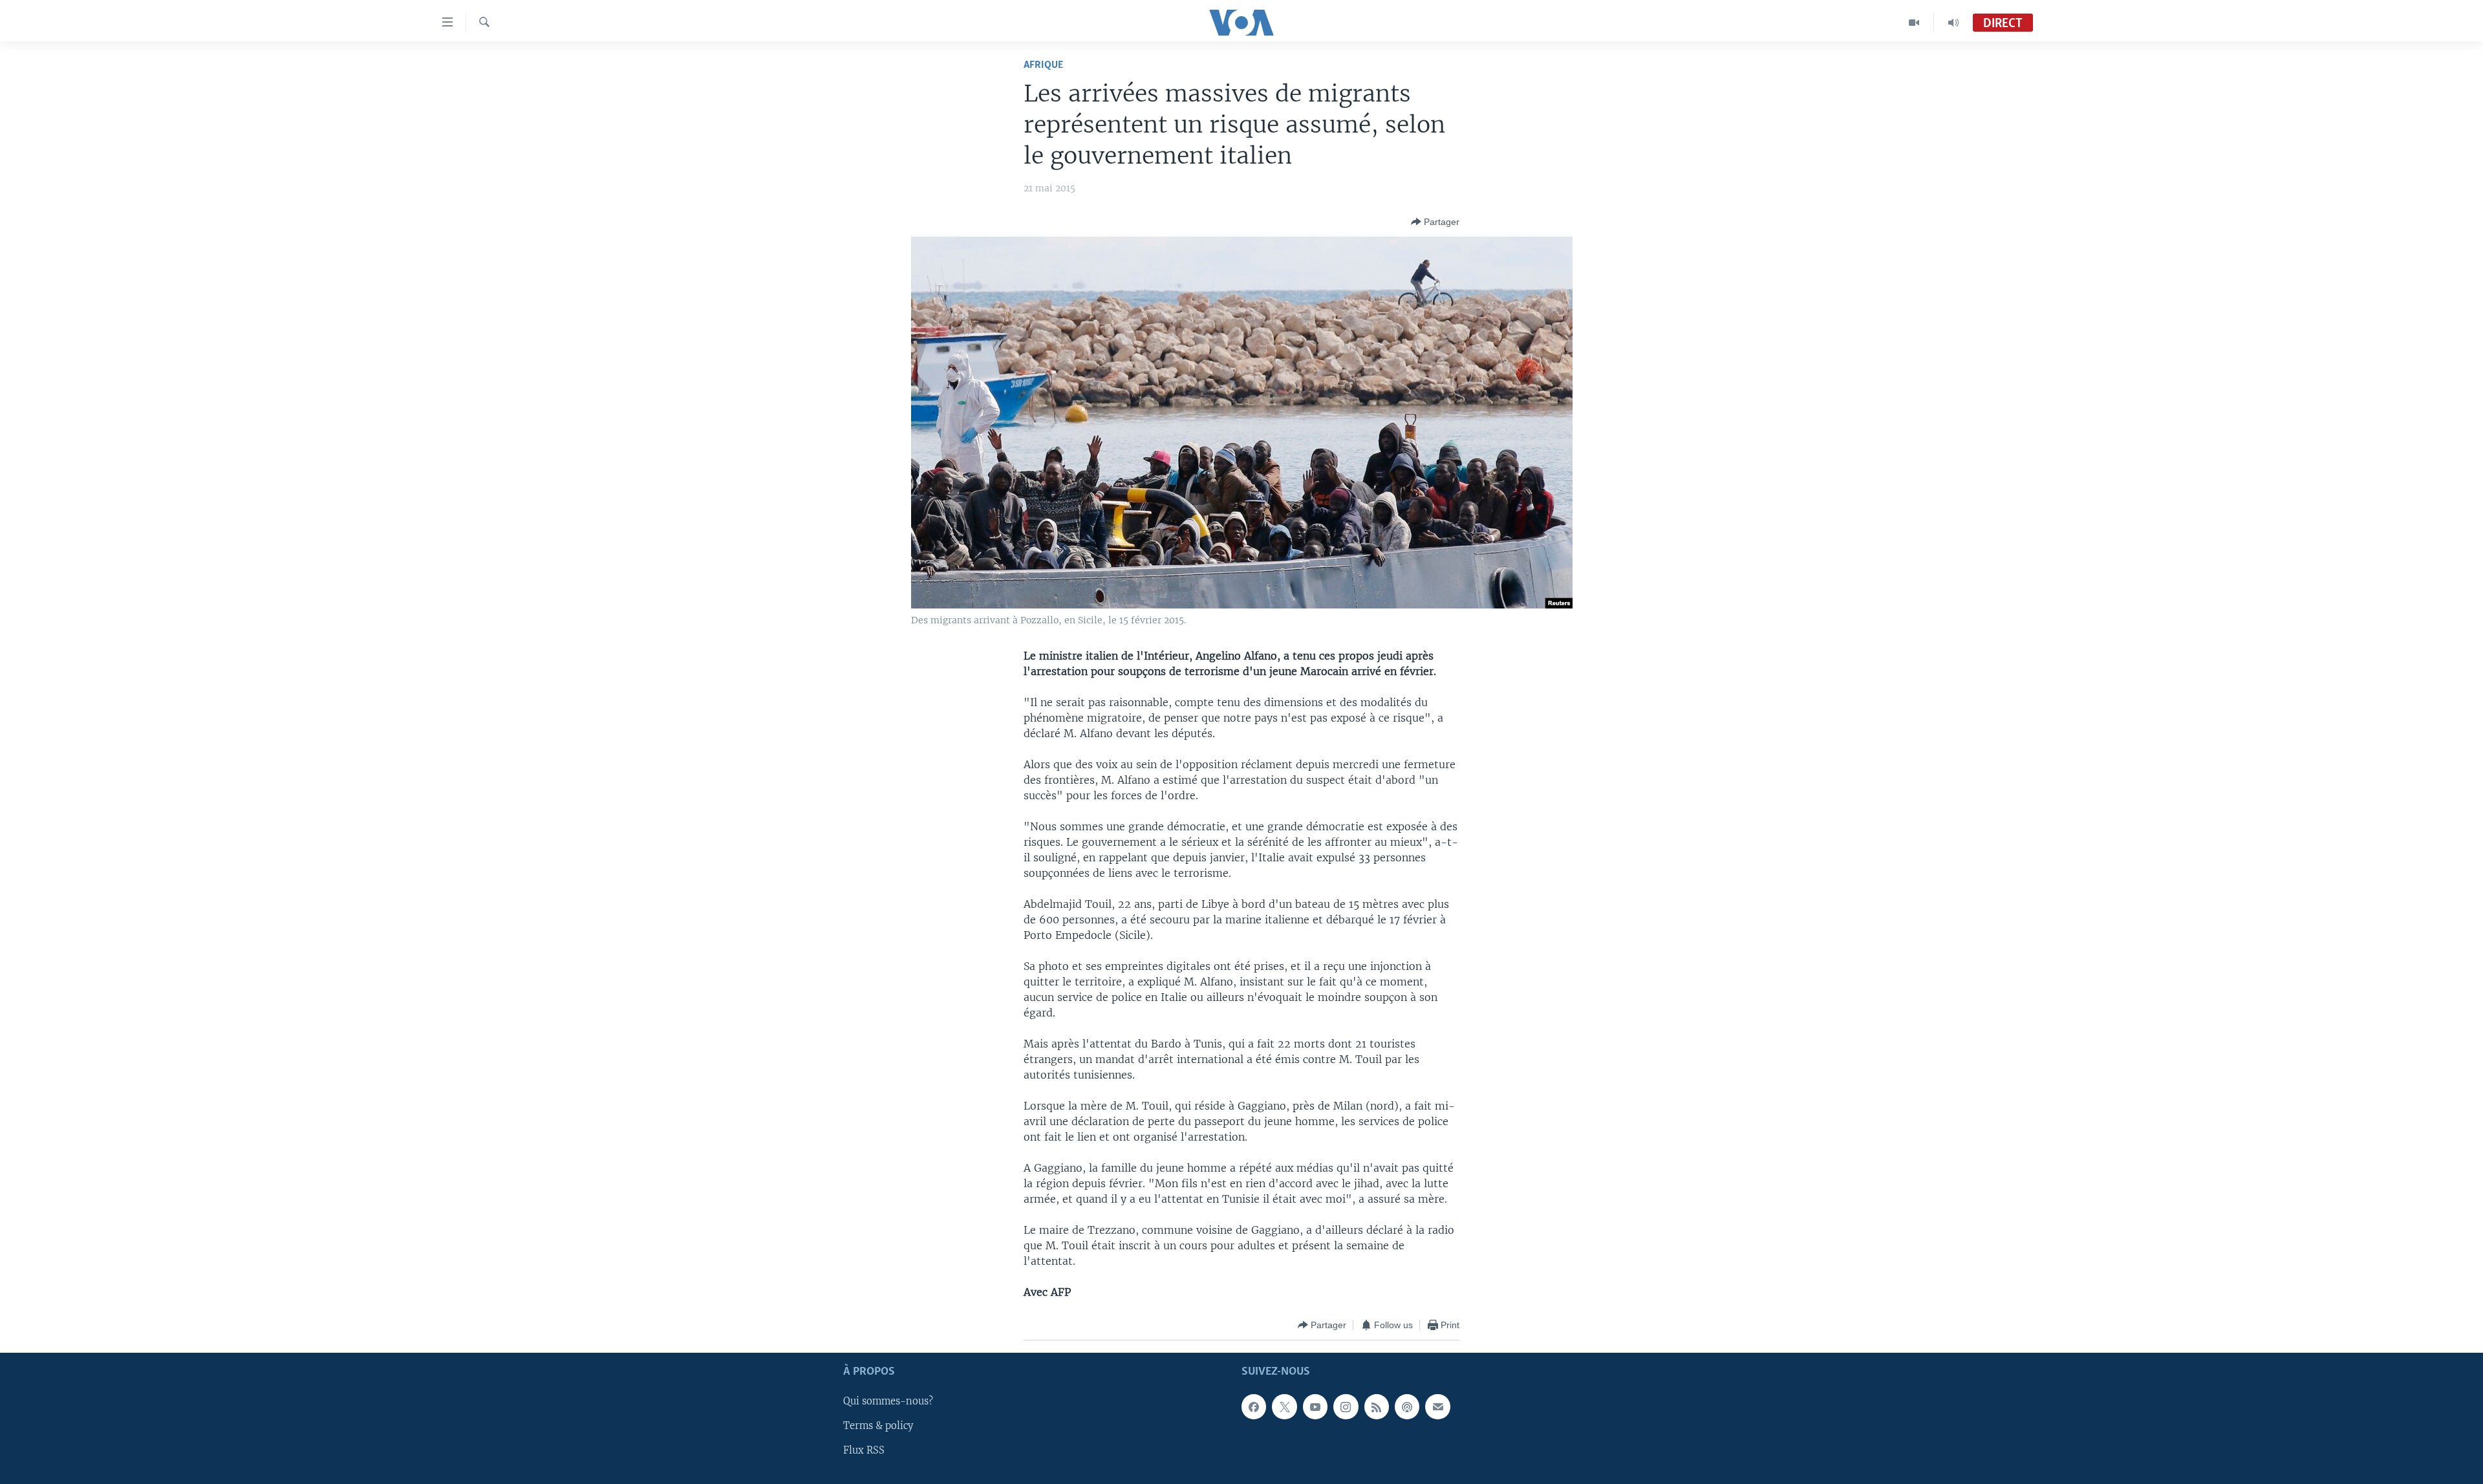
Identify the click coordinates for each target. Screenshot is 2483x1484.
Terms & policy (878, 1426)
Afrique (1043, 65)
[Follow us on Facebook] (1254, 1407)
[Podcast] (1407, 1407)
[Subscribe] (1437, 1407)
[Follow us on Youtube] (1315, 1407)
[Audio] (1953, 23)
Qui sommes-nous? (888, 1402)
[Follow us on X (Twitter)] (1284, 1407)
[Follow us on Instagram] (1346, 1407)
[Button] (1435, 222)
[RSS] (1377, 1407)
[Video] (1914, 23)
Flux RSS (864, 1451)
